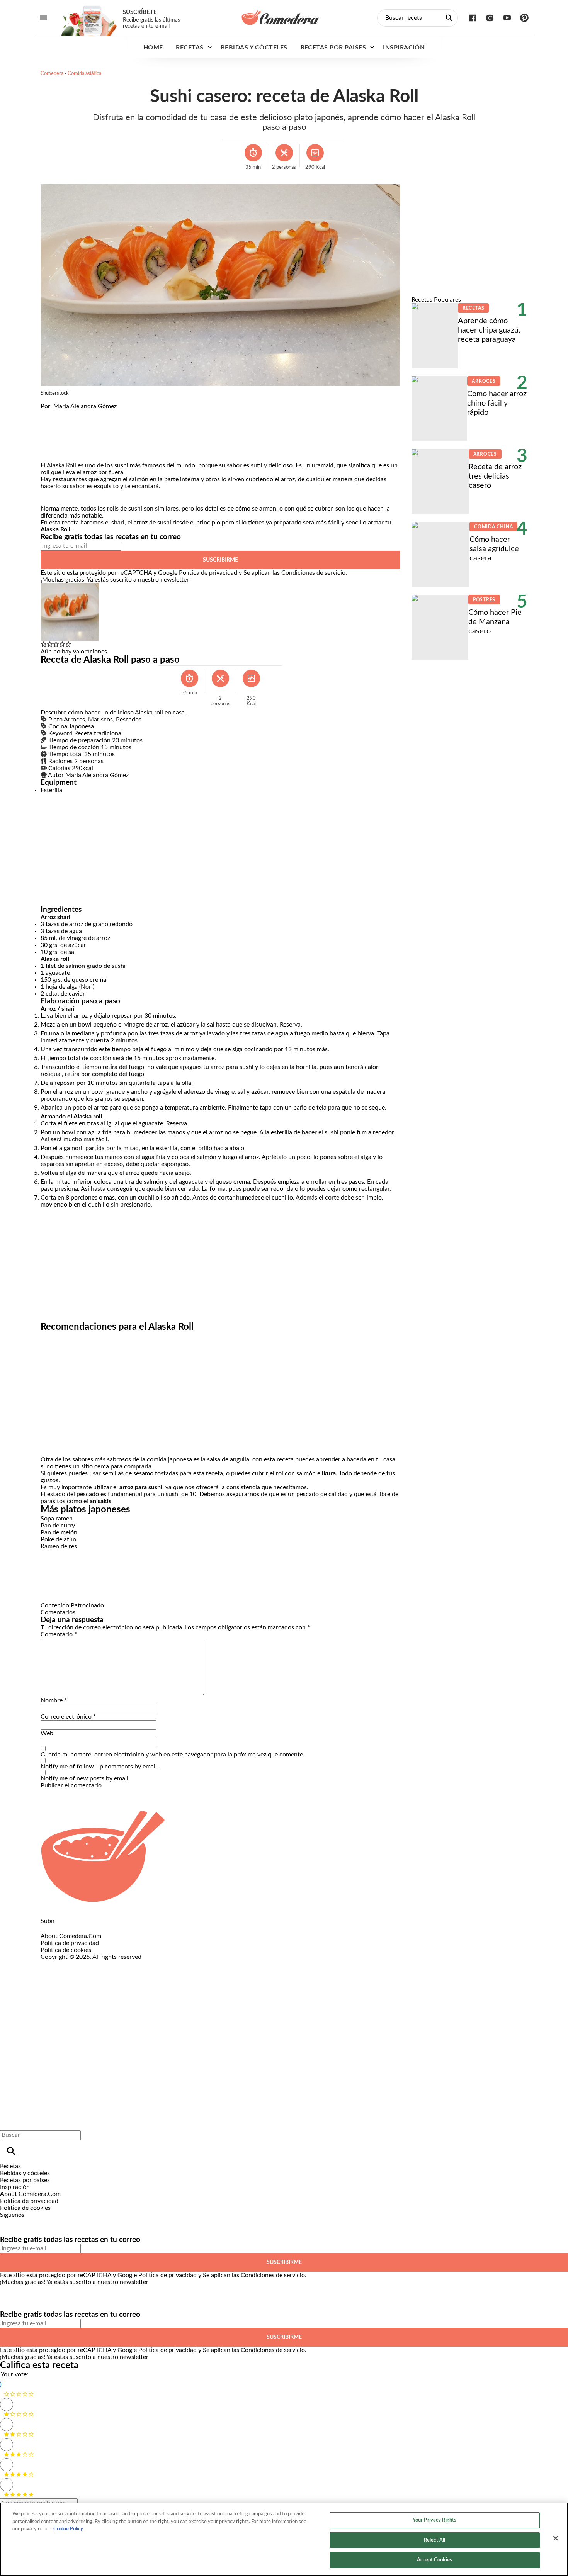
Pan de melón (59, 1532)
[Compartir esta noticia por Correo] (106, 413)
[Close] (556, 2539)
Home (153, 48)
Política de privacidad (208, 573)
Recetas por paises (333, 48)
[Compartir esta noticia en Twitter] (88, 413)
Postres (484, 600)
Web (47, 1733)
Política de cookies (66, 1950)
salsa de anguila (228, 1459)
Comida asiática (84, 74)
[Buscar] (11, 2151)
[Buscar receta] (449, 18)
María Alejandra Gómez (85, 406)
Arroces (484, 381)
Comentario (59, 1634)
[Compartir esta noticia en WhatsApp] (50, 413)
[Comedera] (280, 18)
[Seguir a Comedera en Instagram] (490, 18)
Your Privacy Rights (435, 2520)
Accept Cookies (435, 2560)
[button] (44, 645)
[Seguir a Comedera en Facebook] (472, 18)
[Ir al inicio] (284, 1857)
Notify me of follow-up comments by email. (99, 1767)
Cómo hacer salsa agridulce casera (494, 549)
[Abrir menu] (43, 18)
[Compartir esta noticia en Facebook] (69, 413)
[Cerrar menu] (9, 2122)
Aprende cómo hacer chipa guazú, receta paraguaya (489, 330)
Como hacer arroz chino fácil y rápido (497, 403)
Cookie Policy (68, 2529)
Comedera (52, 74)
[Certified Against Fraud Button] (68, 1964)
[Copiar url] (59, 436)
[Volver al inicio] (256, 1989)
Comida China (493, 527)
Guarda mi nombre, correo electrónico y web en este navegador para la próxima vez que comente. (173, 1755)
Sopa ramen (57, 1519)
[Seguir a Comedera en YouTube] (507, 18)
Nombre (54, 1700)
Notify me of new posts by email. (85, 1778)
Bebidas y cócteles (254, 48)
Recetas (190, 48)
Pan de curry (58, 1526)
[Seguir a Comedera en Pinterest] (525, 18)
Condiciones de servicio (313, 573)
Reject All (435, 2540)
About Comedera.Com (71, 1936)
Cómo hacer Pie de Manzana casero (495, 622)
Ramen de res (59, 1546)
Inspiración (404, 48)
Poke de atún (58, 1539)
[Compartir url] (49, 453)
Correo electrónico (68, 1717)
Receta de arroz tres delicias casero (495, 476)
